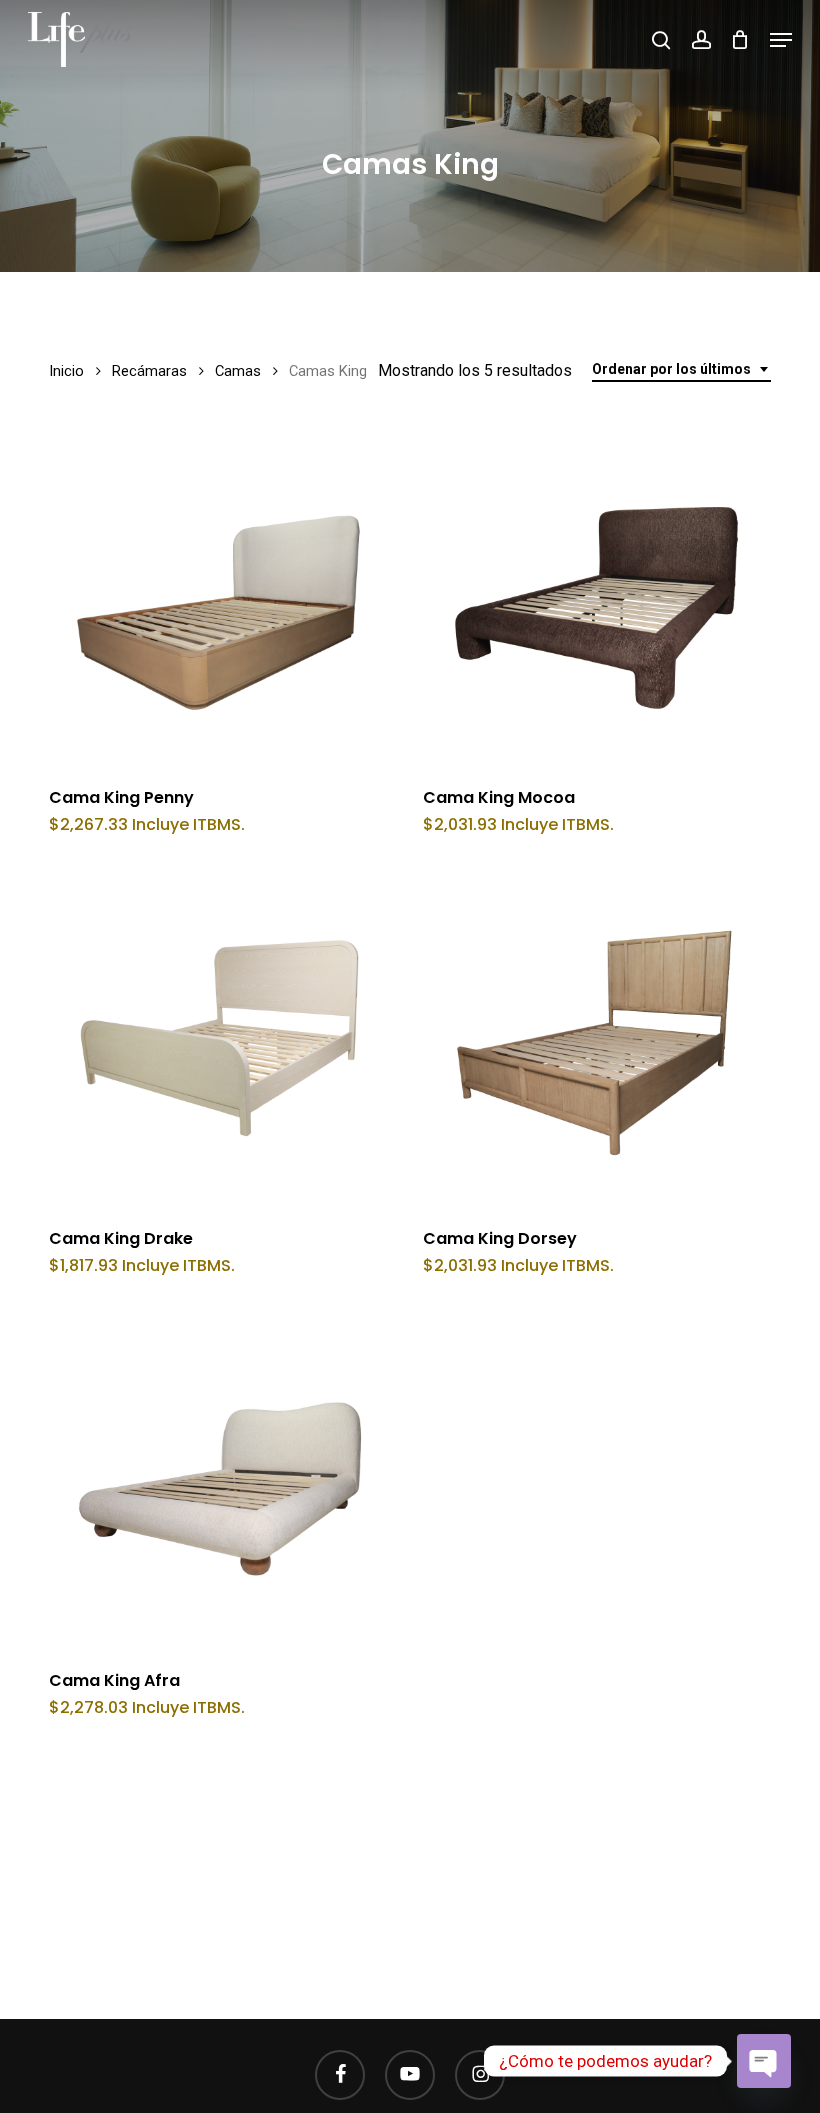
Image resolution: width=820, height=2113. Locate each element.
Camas (238, 371)
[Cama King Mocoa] (595, 596)
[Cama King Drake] (221, 1038)
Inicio (66, 371)
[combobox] (681, 369)
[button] (781, 40)
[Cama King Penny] (221, 596)
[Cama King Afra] (221, 1479)
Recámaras (149, 371)
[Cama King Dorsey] (595, 1038)
